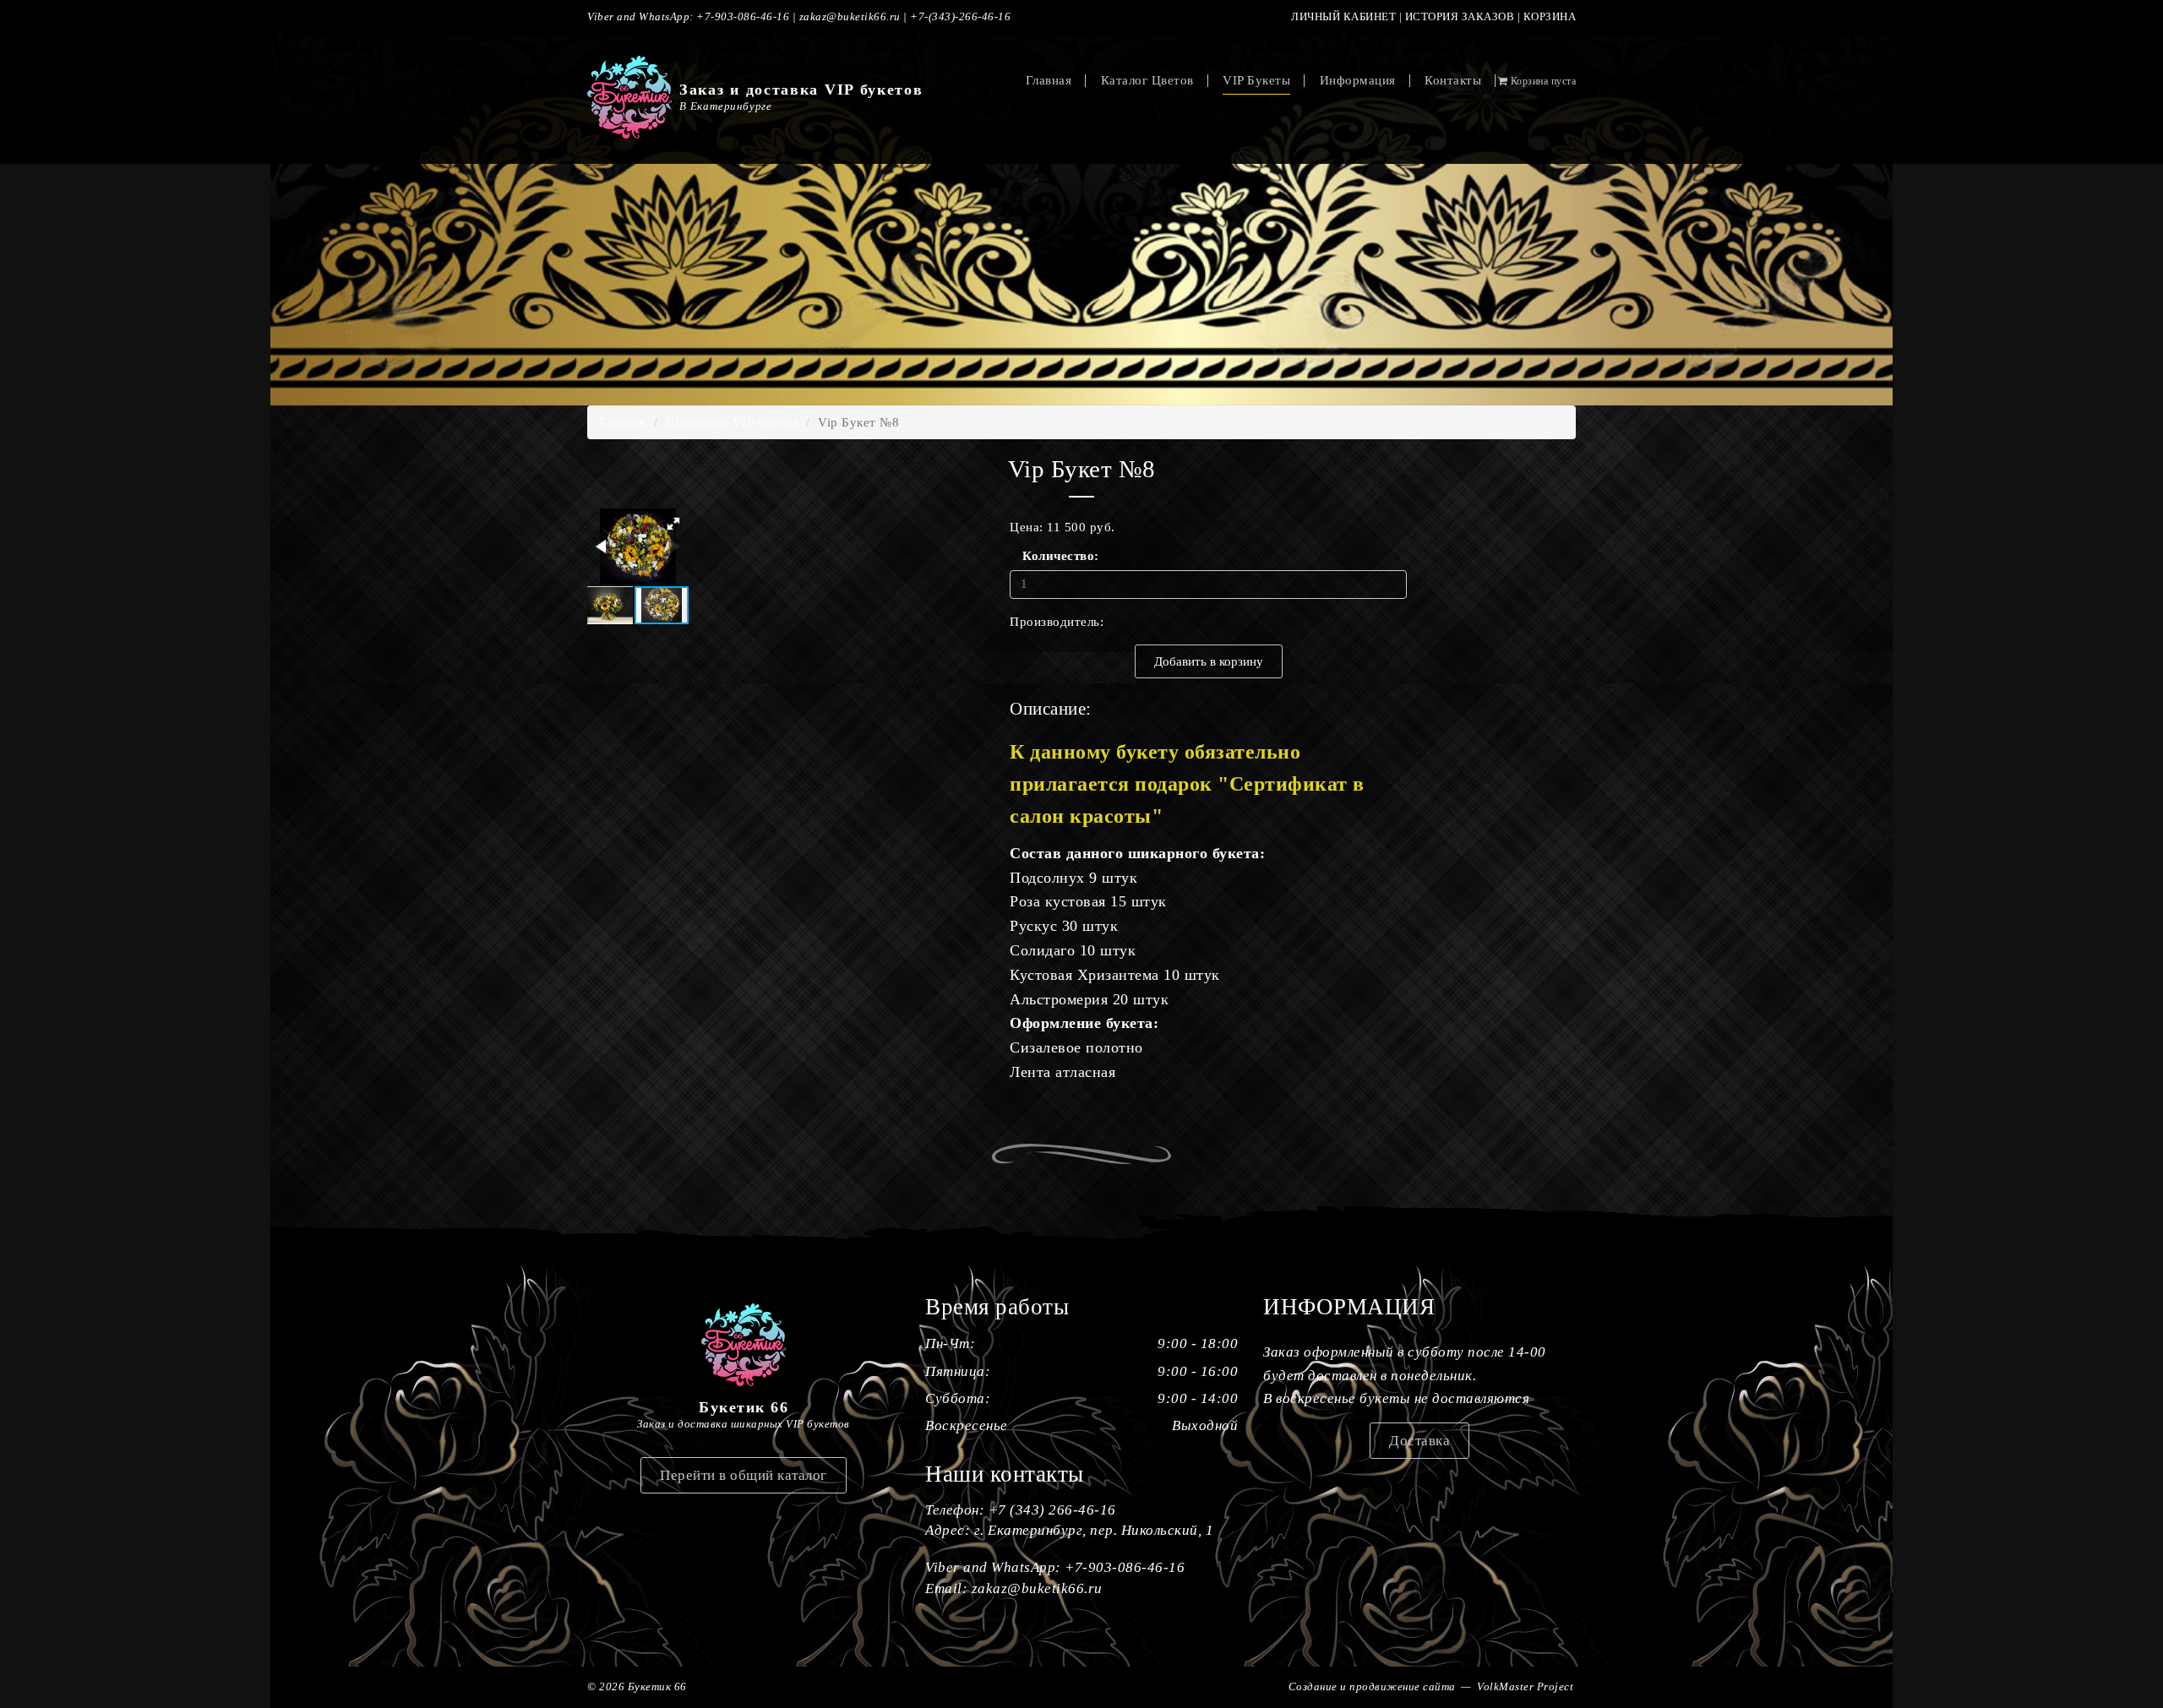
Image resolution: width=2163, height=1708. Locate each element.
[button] (673, 524)
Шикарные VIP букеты (732, 422)
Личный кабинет (1343, 16)
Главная (1049, 80)
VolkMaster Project (1525, 1686)
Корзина (1550, 16)
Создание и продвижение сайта (1372, 1686)
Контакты (1453, 80)
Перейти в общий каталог (744, 1475)
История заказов (1460, 16)
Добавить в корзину (1209, 661)
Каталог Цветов (1147, 80)
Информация (1358, 80)
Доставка (1419, 1441)
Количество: (1049, 556)
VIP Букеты (1256, 80)
